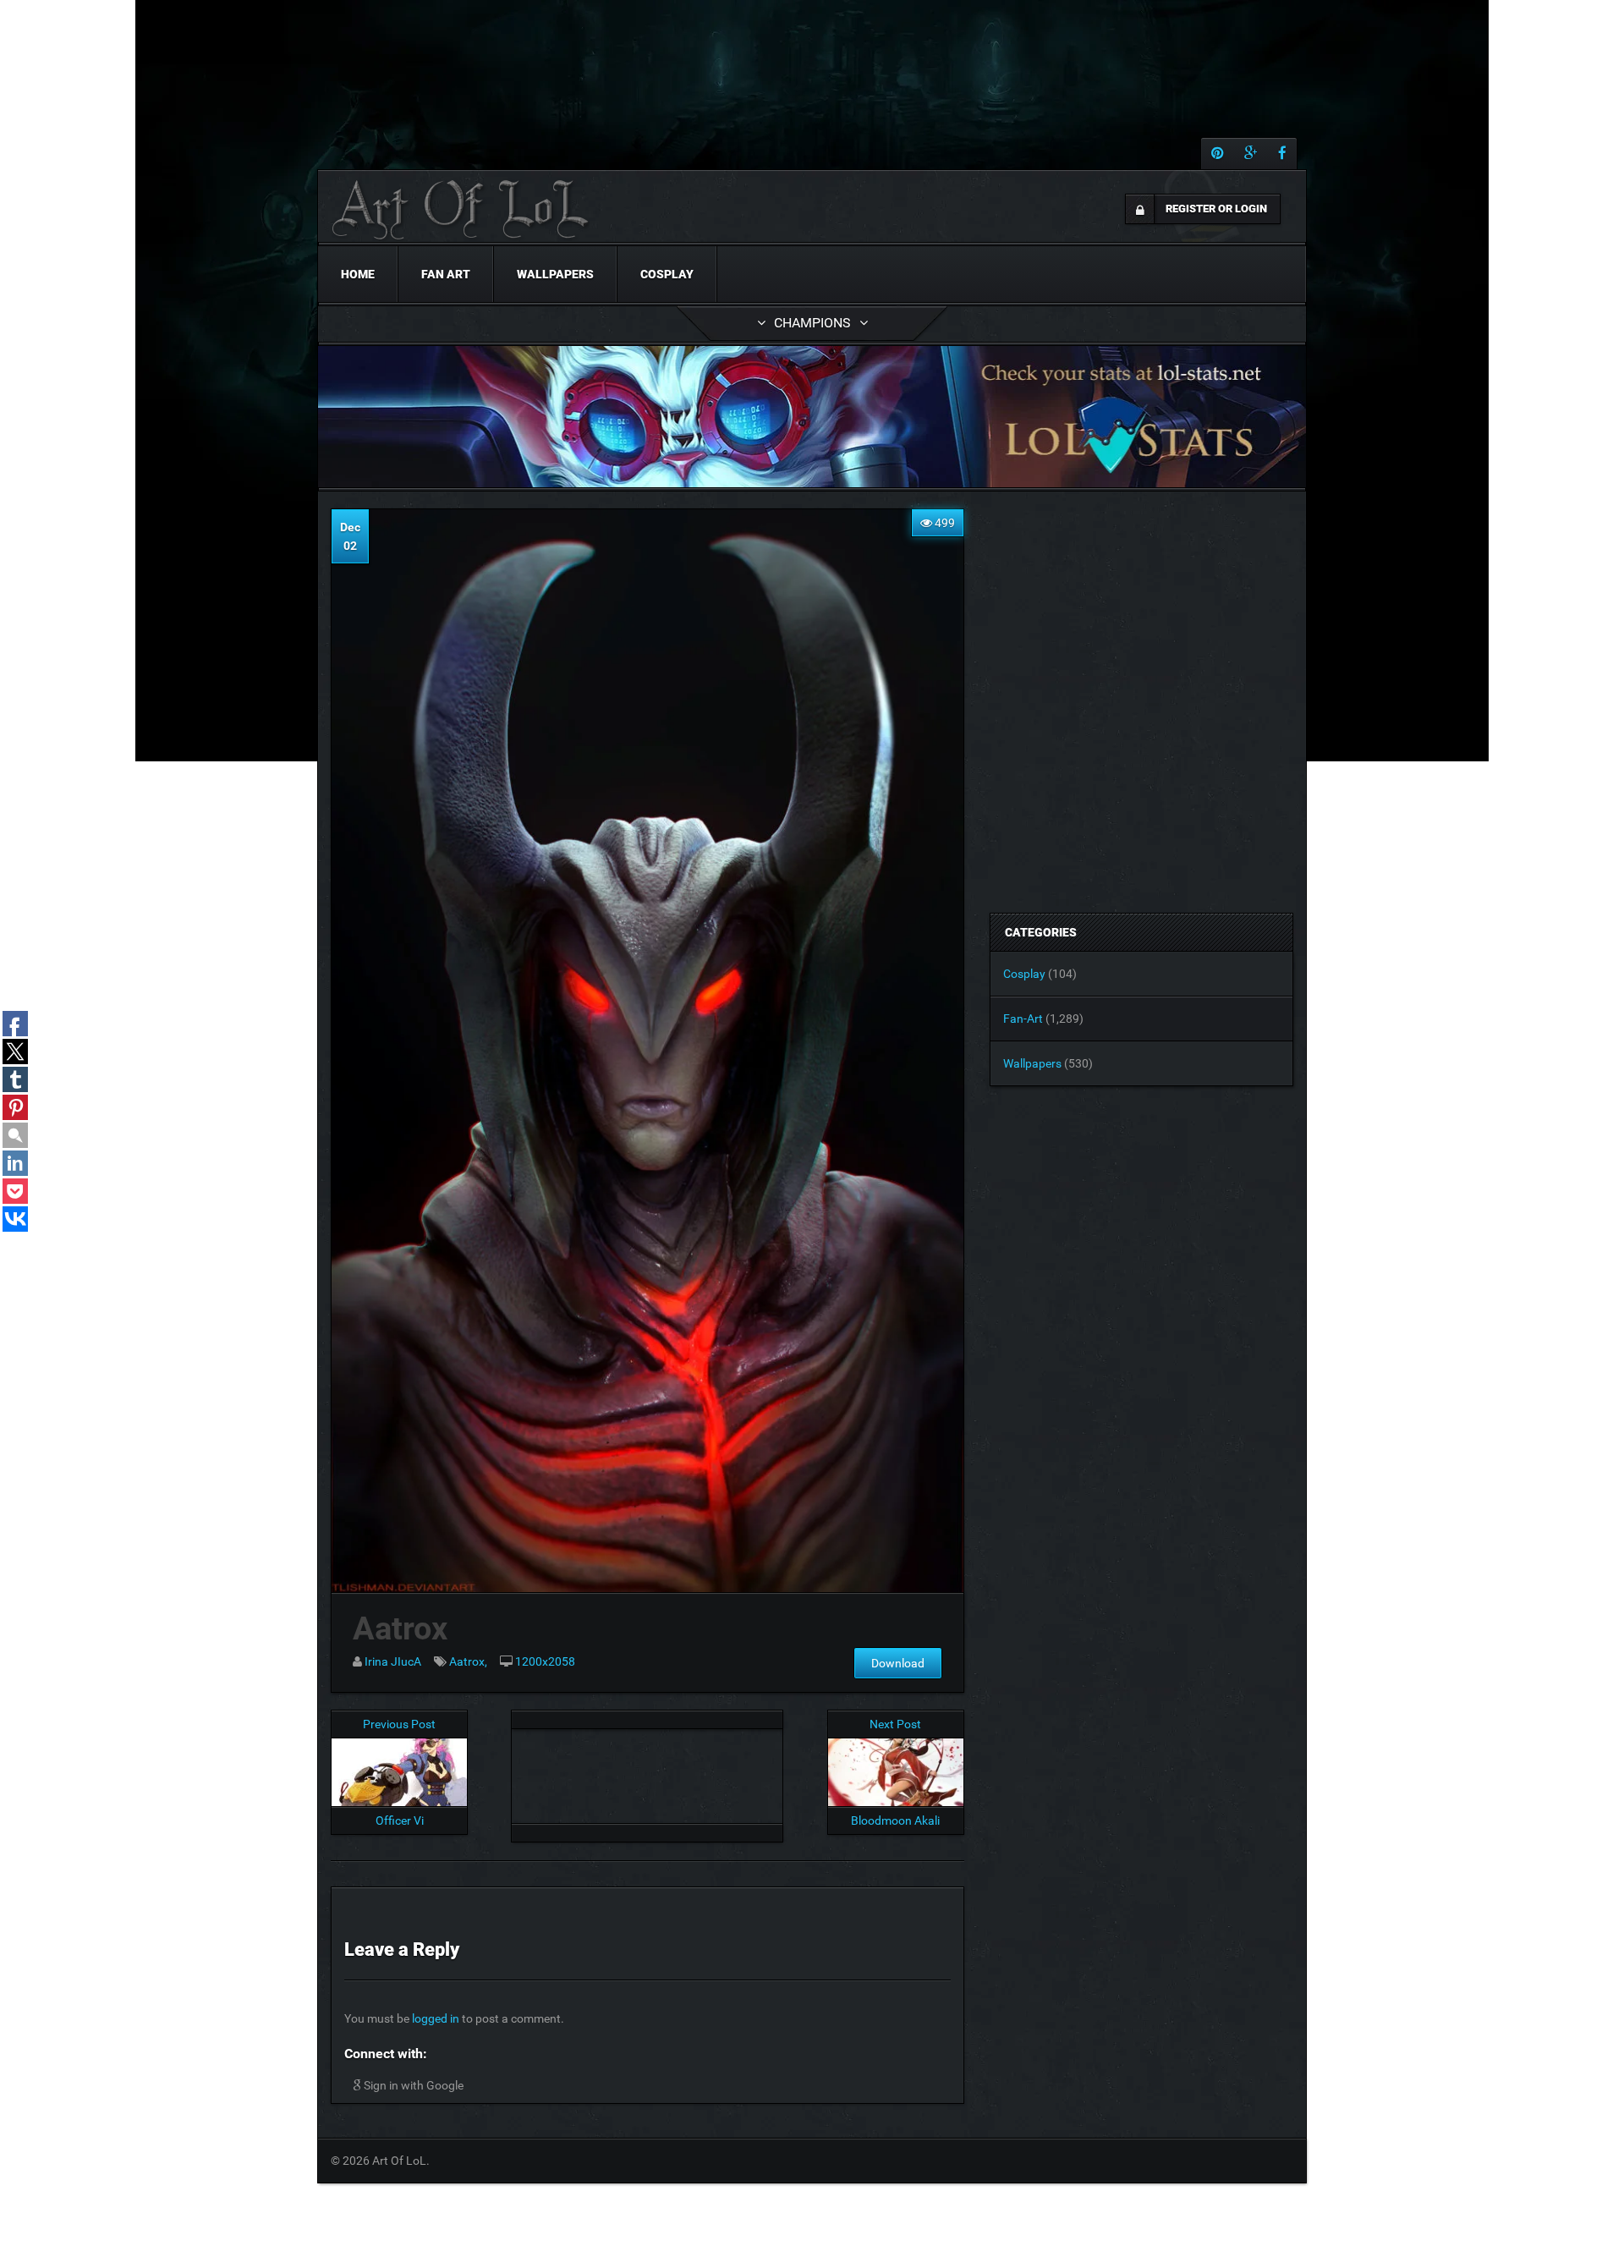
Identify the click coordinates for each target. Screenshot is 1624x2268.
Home (358, 274)
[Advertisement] (647, 1771)
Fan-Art (1023, 1019)
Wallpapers (555, 274)
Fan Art (446, 274)
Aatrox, (468, 1661)
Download (898, 1663)
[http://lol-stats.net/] (812, 417)
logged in (436, 2018)
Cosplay (667, 274)
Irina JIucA (393, 1661)
